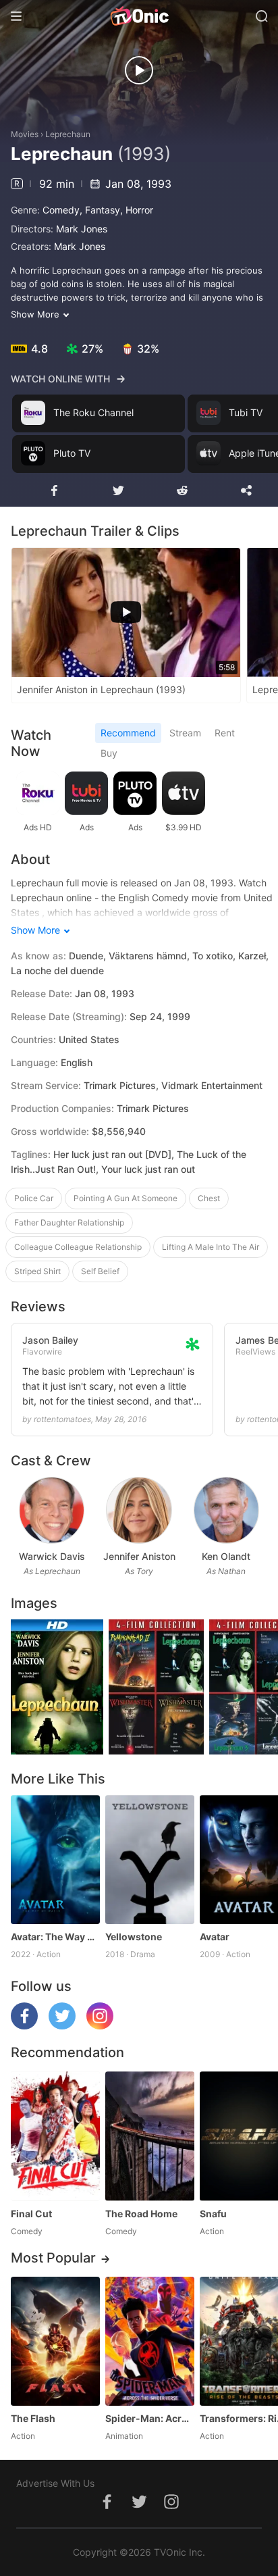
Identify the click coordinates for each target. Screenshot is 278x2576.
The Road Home (141, 2214)
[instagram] (100, 2026)
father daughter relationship (69, 1222)
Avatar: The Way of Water (55, 1937)
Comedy (61, 210)
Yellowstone (134, 1937)
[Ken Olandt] (226, 1510)
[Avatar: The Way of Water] (55, 1860)
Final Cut (31, 2214)
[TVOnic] (139, 16)
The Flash (33, 2418)
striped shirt (37, 1271)
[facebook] (24, 2026)
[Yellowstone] (150, 1860)
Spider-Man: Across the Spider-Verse (150, 2418)
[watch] (139, 70)
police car (34, 1198)
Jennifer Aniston (139, 1556)
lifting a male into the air (211, 1247)
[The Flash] (55, 2341)
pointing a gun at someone (126, 1198)
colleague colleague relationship (78, 1247)
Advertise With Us (55, 2483)
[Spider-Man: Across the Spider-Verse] (150, 2341)
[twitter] (62, 2026)
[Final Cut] (55, 2136)
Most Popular (53, 2258)
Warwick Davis (52, 1556)
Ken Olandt (226, 1556)
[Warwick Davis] (52, 1510)
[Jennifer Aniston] (139, 1510)
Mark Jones (82, 229)
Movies (25, 134)
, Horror (137, 210)
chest (209, 1198)
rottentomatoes (62, 1419)
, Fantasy (100, 210)
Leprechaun (68, 134)
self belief (100, 1271)
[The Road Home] (150, 2136)
